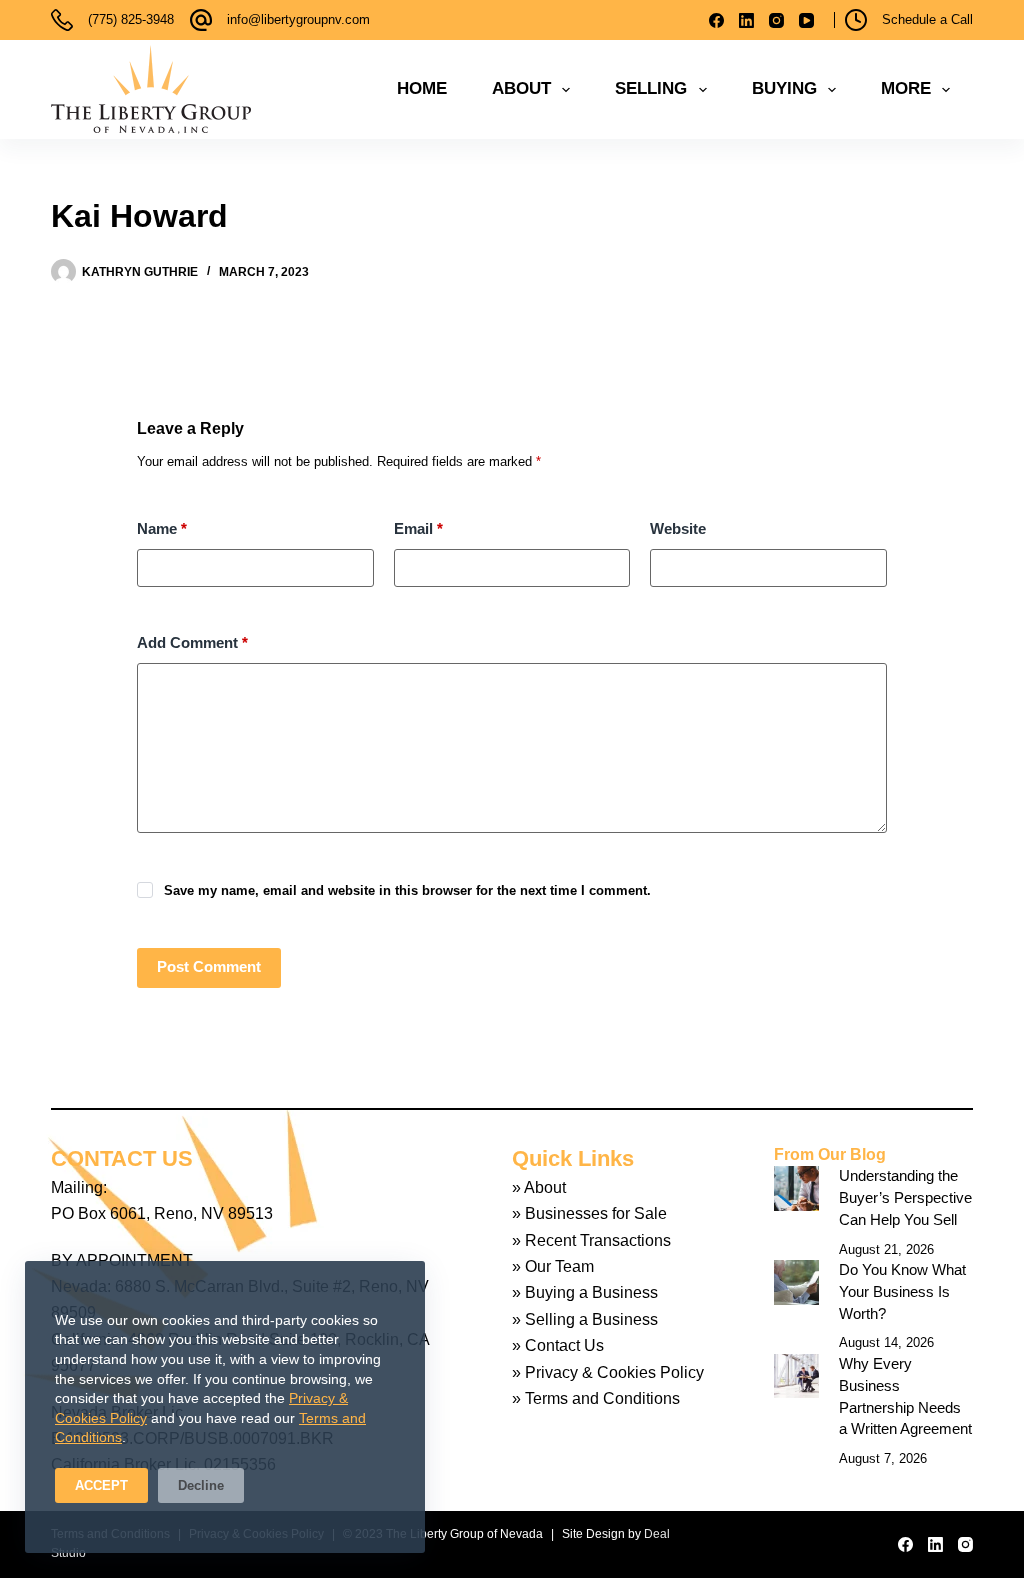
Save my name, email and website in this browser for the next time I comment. (407, 890)
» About (539, 1187)
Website (678, 528)
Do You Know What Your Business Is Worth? (902, 1292)
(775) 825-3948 (131, 19)
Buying (784, 88)
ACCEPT (101, 1485)
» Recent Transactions (591, 1240)
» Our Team (553, 1266)
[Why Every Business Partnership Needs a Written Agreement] (796, 1376)
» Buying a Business (585, 1292)
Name (162, 528)
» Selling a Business (585, 1319)
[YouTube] (806, 20)
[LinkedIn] (746, 20)
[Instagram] (776, 20)
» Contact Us (558, 1345)
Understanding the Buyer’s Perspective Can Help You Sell (905, 1198)
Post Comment (209, 966)
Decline (201, 1485)
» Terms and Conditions (596, 1398)
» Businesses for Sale (589, 1213)
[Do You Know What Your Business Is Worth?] (796, 1282)
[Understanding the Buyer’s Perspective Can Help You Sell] (796, 1188)
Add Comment (192, 642)
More (906, 88)
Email (418, 528)
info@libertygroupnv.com (298, 19)
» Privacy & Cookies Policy (608, 1372)
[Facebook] (716, 20)
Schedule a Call (927, 19)
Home (422, 88)
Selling (651, 88)
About (521, 88)
